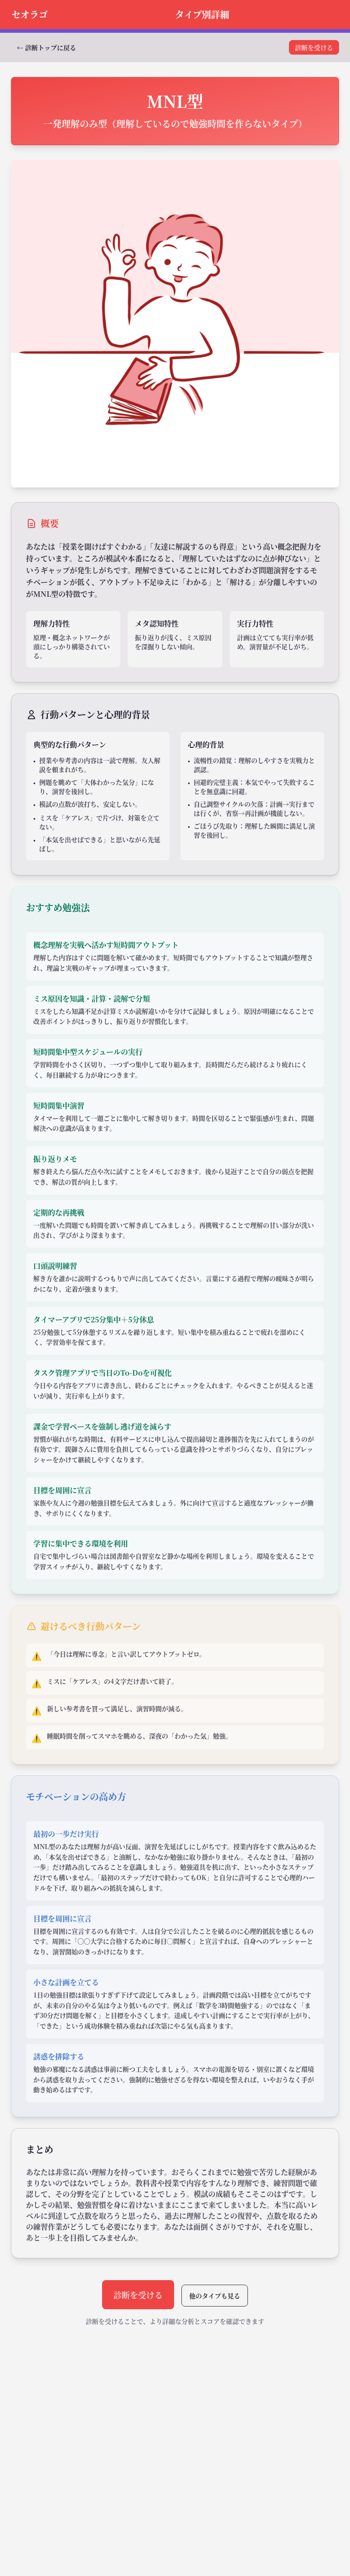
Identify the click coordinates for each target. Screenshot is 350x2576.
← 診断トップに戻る (46, 47)
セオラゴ (30, 14)
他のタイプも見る (215, 2296)
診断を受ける (314, 47)
